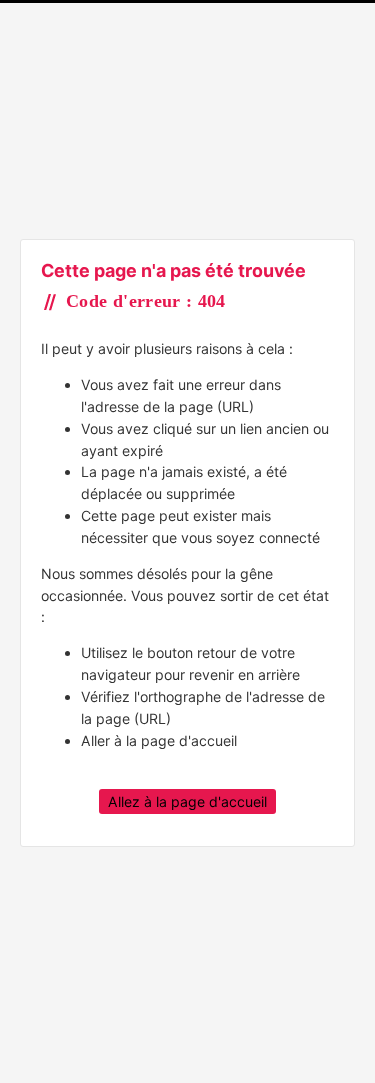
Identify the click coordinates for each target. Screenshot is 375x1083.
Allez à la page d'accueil (187, 801)
